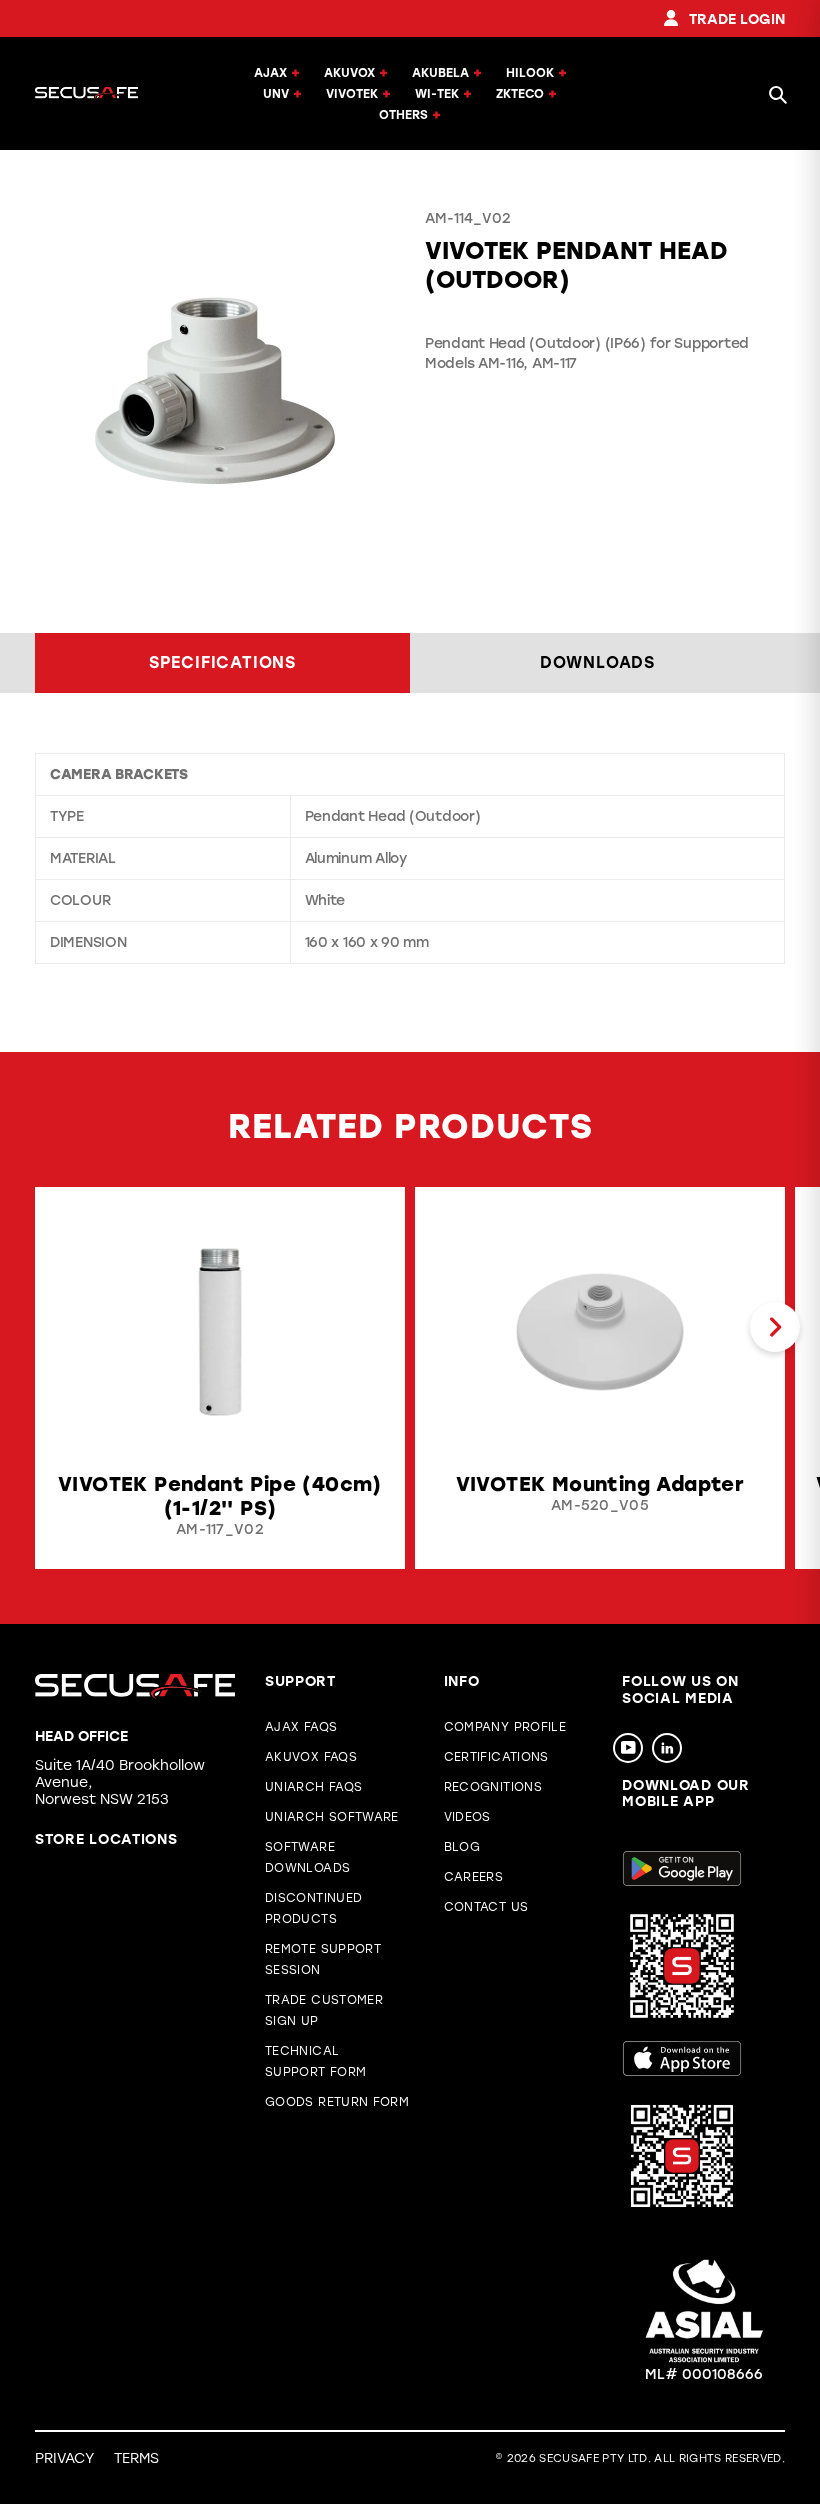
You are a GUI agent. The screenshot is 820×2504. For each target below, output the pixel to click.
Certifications (496, 1757)
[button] (45, 1327)
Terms (136, 2458)
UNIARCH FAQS (313, 1787)
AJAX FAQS (301, 1727)
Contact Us (486, 1907)
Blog (462, 1847)
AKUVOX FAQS (311, 1757)
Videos (467, 1817)
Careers (474, 1877)
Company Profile (505, 1727)
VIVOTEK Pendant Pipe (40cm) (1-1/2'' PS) (220, 1496)
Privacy (64, 2458)
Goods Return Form (337, 2102)
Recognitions (493, 1787)
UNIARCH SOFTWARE (332, 1817)
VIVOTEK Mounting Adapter (600, 1484)
